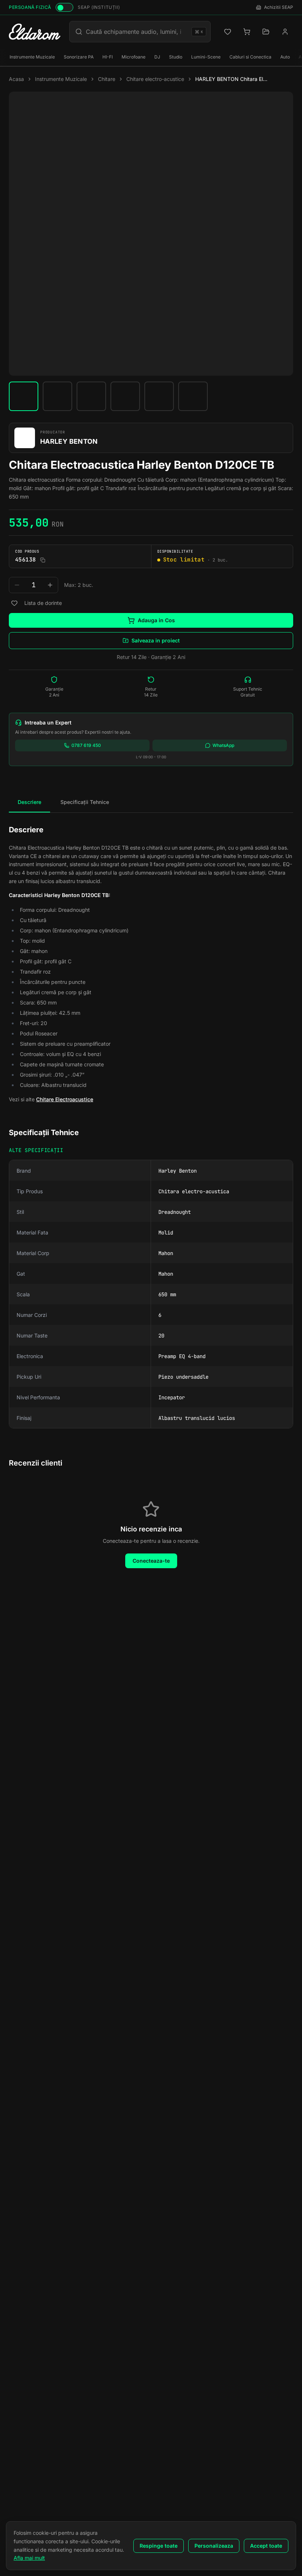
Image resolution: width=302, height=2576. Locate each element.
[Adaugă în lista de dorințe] (14, 603)
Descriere (29, 802)
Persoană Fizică (30, 7)
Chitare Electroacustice (65, 1099)
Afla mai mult (29, 2558)
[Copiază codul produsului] (43, 560)
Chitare (107, 79)
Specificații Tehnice (85, 802)
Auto (285, 57)
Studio (176, 57)
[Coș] (247, 32)
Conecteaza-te (151, 1561)
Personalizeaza (214, 2546)
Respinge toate (159, 2546)
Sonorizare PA (79, 57)
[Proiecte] (266, 32)
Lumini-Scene (206, 57)
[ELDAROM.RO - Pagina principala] (35, 32)
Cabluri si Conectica (250, 57)
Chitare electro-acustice (155, 79)
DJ (157, 57)
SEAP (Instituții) (99, 7)
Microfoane (134, 57)
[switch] (64, 7)
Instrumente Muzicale (32, 57)
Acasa (16, 79)
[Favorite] (228, 32)
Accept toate (266, 2546)
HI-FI (108, 57)
